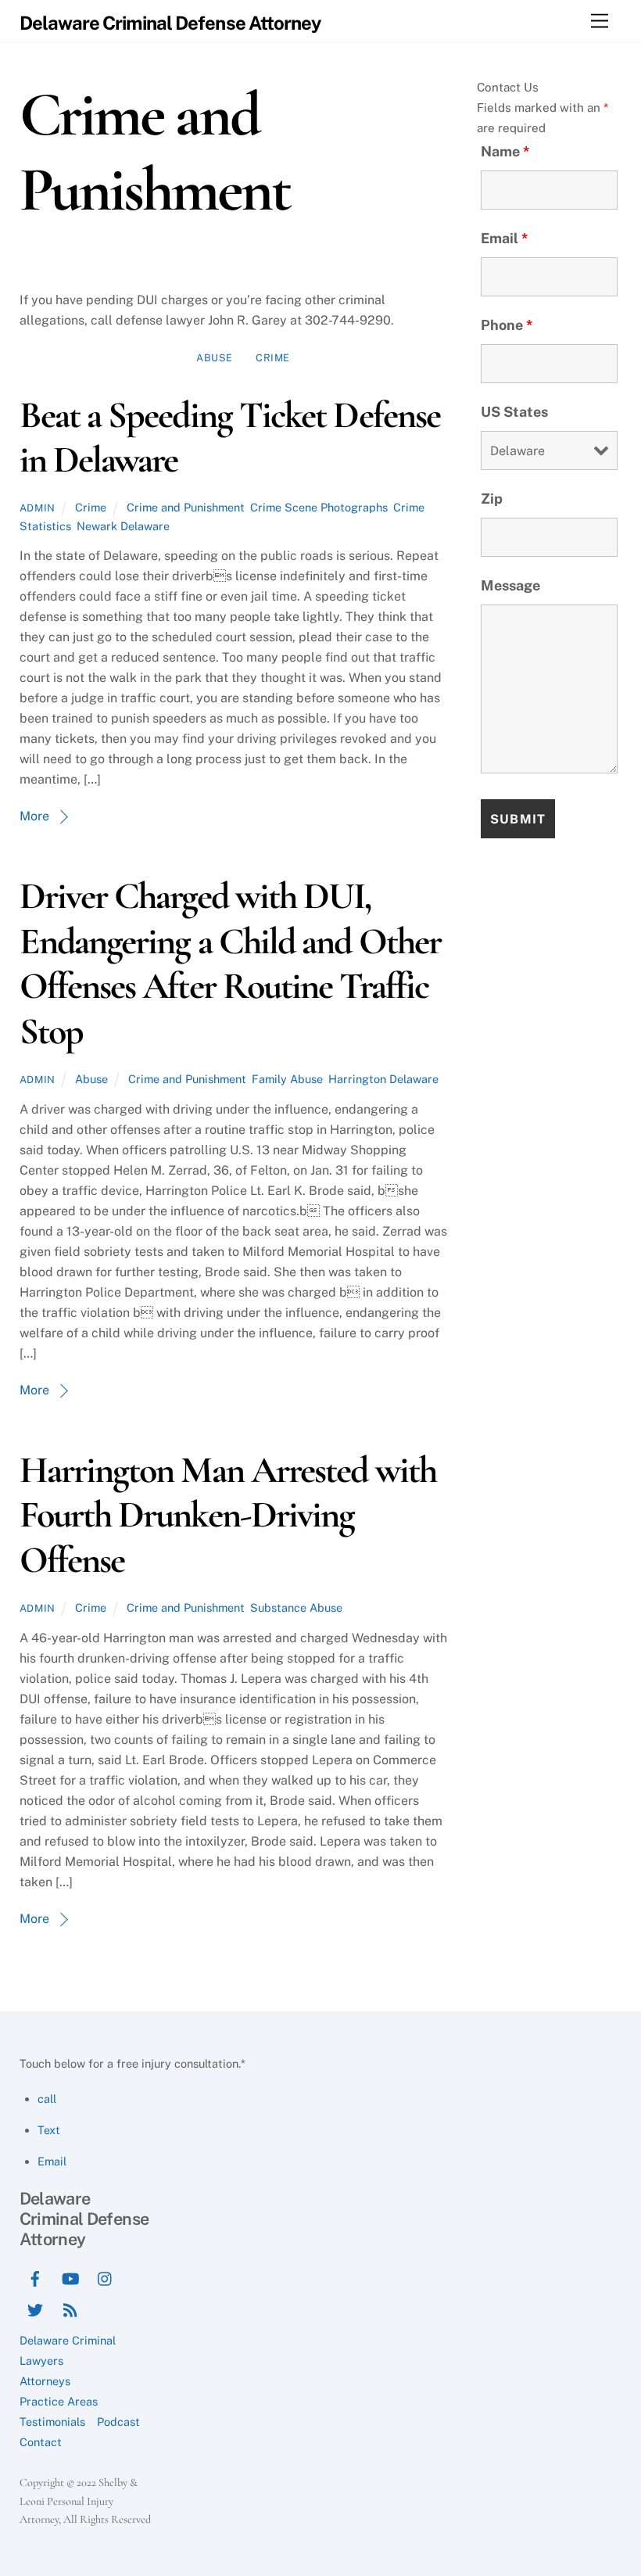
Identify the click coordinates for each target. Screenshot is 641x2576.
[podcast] (70, 2308)
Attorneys (45, 2381)
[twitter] (35, 2308)
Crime (273, 358)
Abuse (215, 358)
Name (505, 151)
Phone (507, 325)
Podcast (118, 2422)
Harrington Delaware (383, 1079)
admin (38, 508)
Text (49, 2130)
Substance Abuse (296, 1607)
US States (514, 412)
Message (510, 585)
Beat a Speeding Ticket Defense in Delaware (230, 438)
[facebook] (35, 2277)
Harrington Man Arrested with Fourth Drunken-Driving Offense (228, 1515)
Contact (41, 2442)
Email (505, 238)
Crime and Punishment (186, 507)
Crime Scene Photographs (319, 507)
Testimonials (52, 2422)
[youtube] (70, 2277)
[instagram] (106, 2277)
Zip (492, 499)
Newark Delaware (123, 526)
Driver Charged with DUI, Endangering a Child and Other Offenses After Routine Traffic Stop (230, 964)
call (47, 2099)
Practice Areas (59, 2401)
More (34, 816)
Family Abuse (287, 1079)
